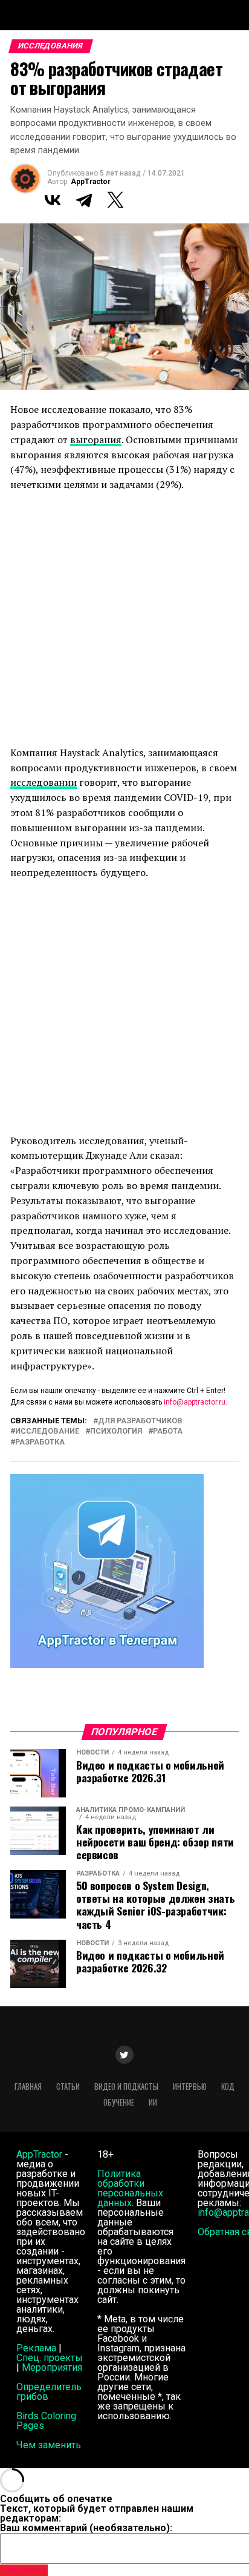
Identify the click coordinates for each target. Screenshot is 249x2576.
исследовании (44, 782)
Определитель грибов (49, 2392)
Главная (28, 2087)
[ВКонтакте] (53, 200)
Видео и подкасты (126, 2087)
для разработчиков (140, 1421)
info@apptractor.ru (195, 1402)
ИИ (153, 2102)
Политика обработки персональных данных (130, 2188)
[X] (115, 200)
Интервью (190, 2087)
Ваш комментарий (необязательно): (86, 2528)
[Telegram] (84, 200)
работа (168, 1431)
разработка (40, 1442)
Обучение (119, 2102)
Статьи (68, 2087)
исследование (47, 1431)
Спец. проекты (50, 2358)
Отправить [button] (24, 2570)
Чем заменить (49, 2445)
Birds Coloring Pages (46, 2421)
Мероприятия (52, 2367)
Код (228, 2087)
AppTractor (91, 182)
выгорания (96, 440)
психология (116, 1431)
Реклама (36, 2348)
